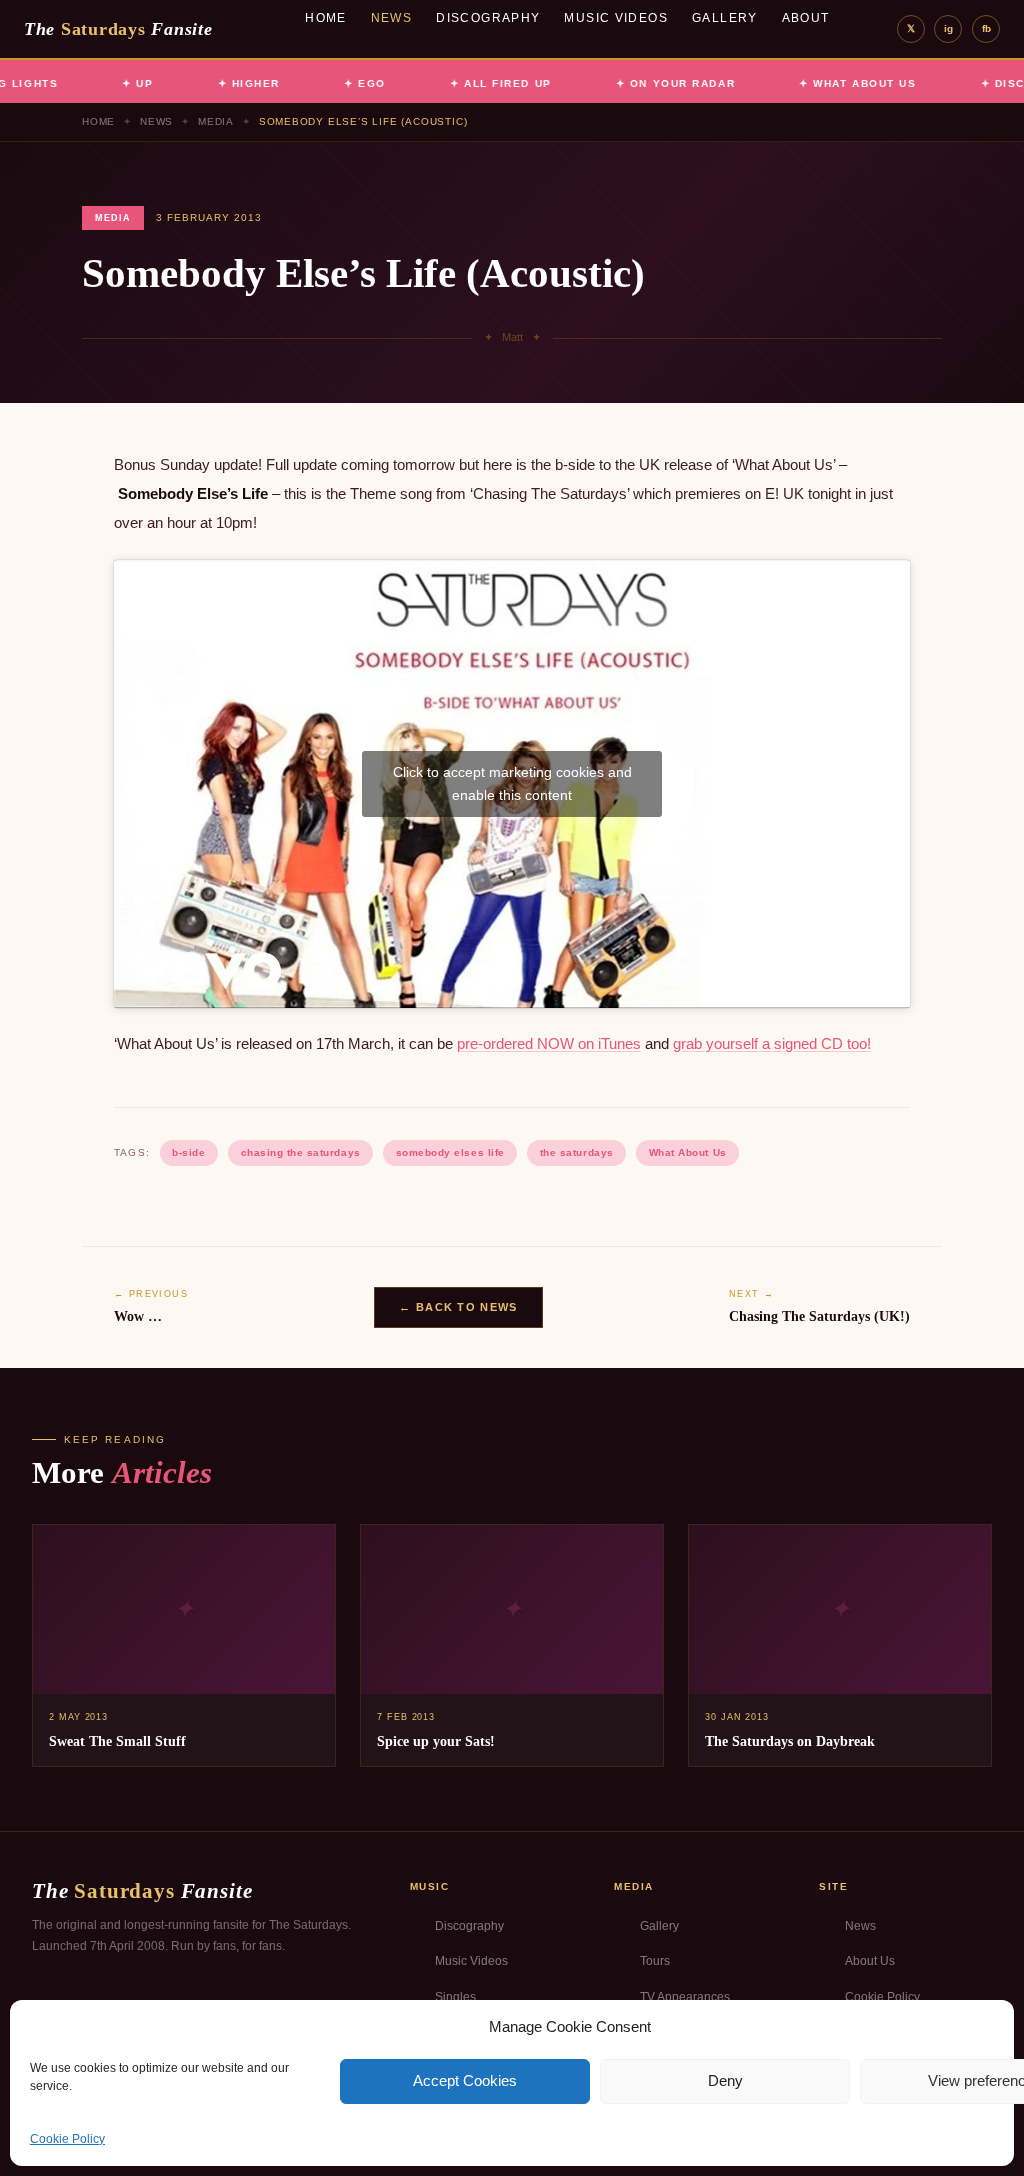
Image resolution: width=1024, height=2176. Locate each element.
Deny (725, 2080)
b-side (188, 1152)
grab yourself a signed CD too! (772, 1043)
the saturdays (577, 1152)
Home (326, 18)
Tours (655, 1961)
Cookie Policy (67, 2139)
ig (948, 28)
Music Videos (616, 18)
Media (216, 121)
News (392, 18)
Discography (488, 18)
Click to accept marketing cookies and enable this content (512, 783)
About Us (870, 1961)
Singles (455, 1997)
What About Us (688, 1152)
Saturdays (118, 29)
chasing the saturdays (301, 1152)
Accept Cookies (465, 2080)
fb (986, 28)
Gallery (725, 18)
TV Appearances (685, 1997)
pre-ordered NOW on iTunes (549, 1043)
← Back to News (458, 1307)
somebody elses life (450, 1152)
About (806, 18)
